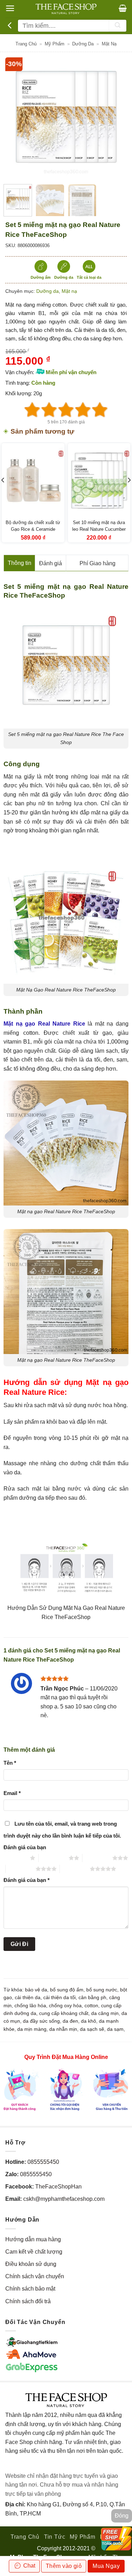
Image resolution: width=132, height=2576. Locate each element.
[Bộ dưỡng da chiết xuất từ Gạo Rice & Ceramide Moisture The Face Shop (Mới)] (33, 481)
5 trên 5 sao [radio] (75, 1869)
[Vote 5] (100, 410)
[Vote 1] (32, 410)
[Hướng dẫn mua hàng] (66, 2089)
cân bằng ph (92, 1997)
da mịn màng (32, 2029)
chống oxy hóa (65, 2005)
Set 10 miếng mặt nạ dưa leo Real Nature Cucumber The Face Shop (99, 529)
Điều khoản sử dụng (31, 2264)
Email (12, 1793)
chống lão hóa (30, 2005)
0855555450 (43, 2162)
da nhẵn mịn (63, 2029)
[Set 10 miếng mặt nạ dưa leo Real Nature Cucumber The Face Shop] (99, 481)
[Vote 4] (83, 410)
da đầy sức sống (41, 2021)
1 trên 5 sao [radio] (15, 1858)
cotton (91, 2005)
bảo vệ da (36, 1990)
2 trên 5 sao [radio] (54, 1858)
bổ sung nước (102, 1990)
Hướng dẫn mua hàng (33, 2239)
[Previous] (17, 118)
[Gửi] (118, 26)
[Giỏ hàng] (123, 8)
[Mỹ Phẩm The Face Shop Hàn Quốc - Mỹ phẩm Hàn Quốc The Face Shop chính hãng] (66, 9)
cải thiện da (28, 1997)
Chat (29, 2566)
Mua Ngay (106, 2566)
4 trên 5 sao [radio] (21, 1869)
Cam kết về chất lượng (34, 2252)
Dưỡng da (83, 44)
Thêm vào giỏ (64, 2566)
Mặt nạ (109, 44)
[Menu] (10, 8)
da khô (89, 2021)
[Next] (115, 118)
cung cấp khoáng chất (64, 2013)
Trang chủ (26, 44)
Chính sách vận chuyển (35, 2276)
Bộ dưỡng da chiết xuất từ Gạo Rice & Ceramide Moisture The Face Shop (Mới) (33, 533)
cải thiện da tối (59, 1997)
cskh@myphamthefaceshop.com (64, 2199)
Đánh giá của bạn (25, 1847)
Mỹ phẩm (55, 44)
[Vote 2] (49, 410)
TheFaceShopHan (58, 2187)
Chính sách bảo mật (30, 2289)
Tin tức (55, 2537)
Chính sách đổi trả (28, 2301)
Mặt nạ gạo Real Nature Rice (44, 1024)
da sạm (115, 2029)
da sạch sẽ (92, 2029)
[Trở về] (10, 26)
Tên (10, 1763)
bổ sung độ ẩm (67, 1990)
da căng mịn (105, 2013)
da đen (70, 2021)
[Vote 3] (66, 410)
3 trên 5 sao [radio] (97, 1858)
